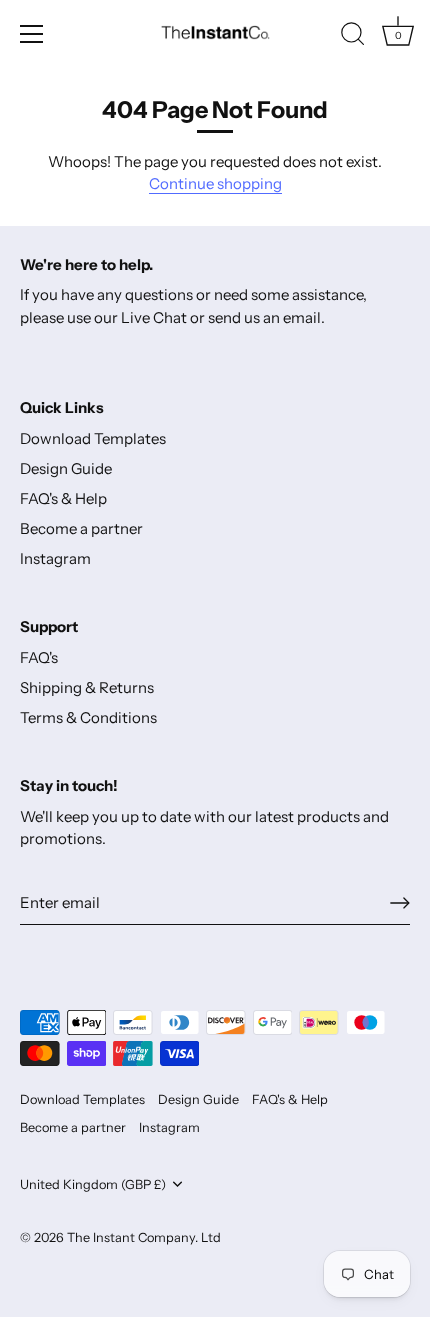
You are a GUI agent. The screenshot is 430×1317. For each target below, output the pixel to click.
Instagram (55, 558)
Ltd (211, 1237)
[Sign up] (400, 903)
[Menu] (32, 34)
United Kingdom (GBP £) (93, 1184)
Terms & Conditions (88, 717)
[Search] (353, 37)
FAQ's (39, 657)
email (302, 317)
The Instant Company (131, 1237)
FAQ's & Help (63, 498)
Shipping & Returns (87, 687)
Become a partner (81, 528)
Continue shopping (215, 183)
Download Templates (93, 438)
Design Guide (66, 468)
